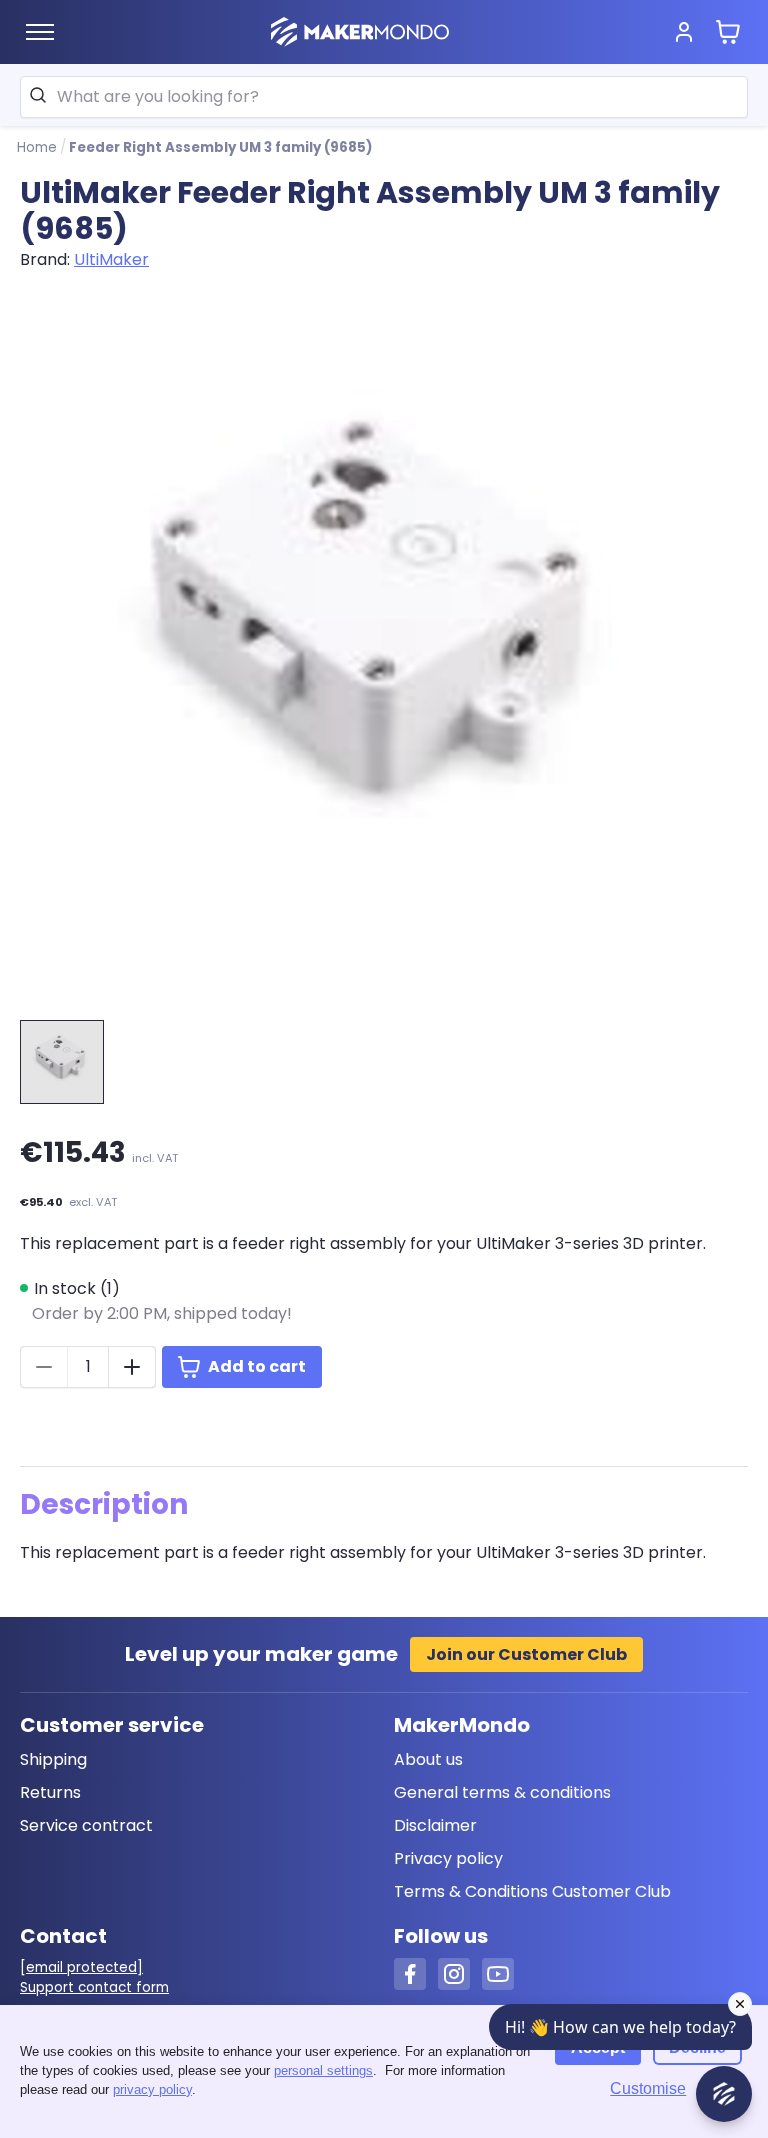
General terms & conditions (502, 1792)
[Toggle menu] (40, 32)
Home (37, 147)
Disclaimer (435, 1825)
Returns (50, 1792)
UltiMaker (111, 259)
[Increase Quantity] (132, 1367)
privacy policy (152, 2089)
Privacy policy (448, 1858)
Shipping (53, 1759)
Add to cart (257, 1366)
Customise (648, 2088)
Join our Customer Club (526, 1654)
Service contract (86, 1825)
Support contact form (94, 1987)
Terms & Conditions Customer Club (532, 1891)
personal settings (323, 2070)
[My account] (684, 32)
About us (428, 1759)
